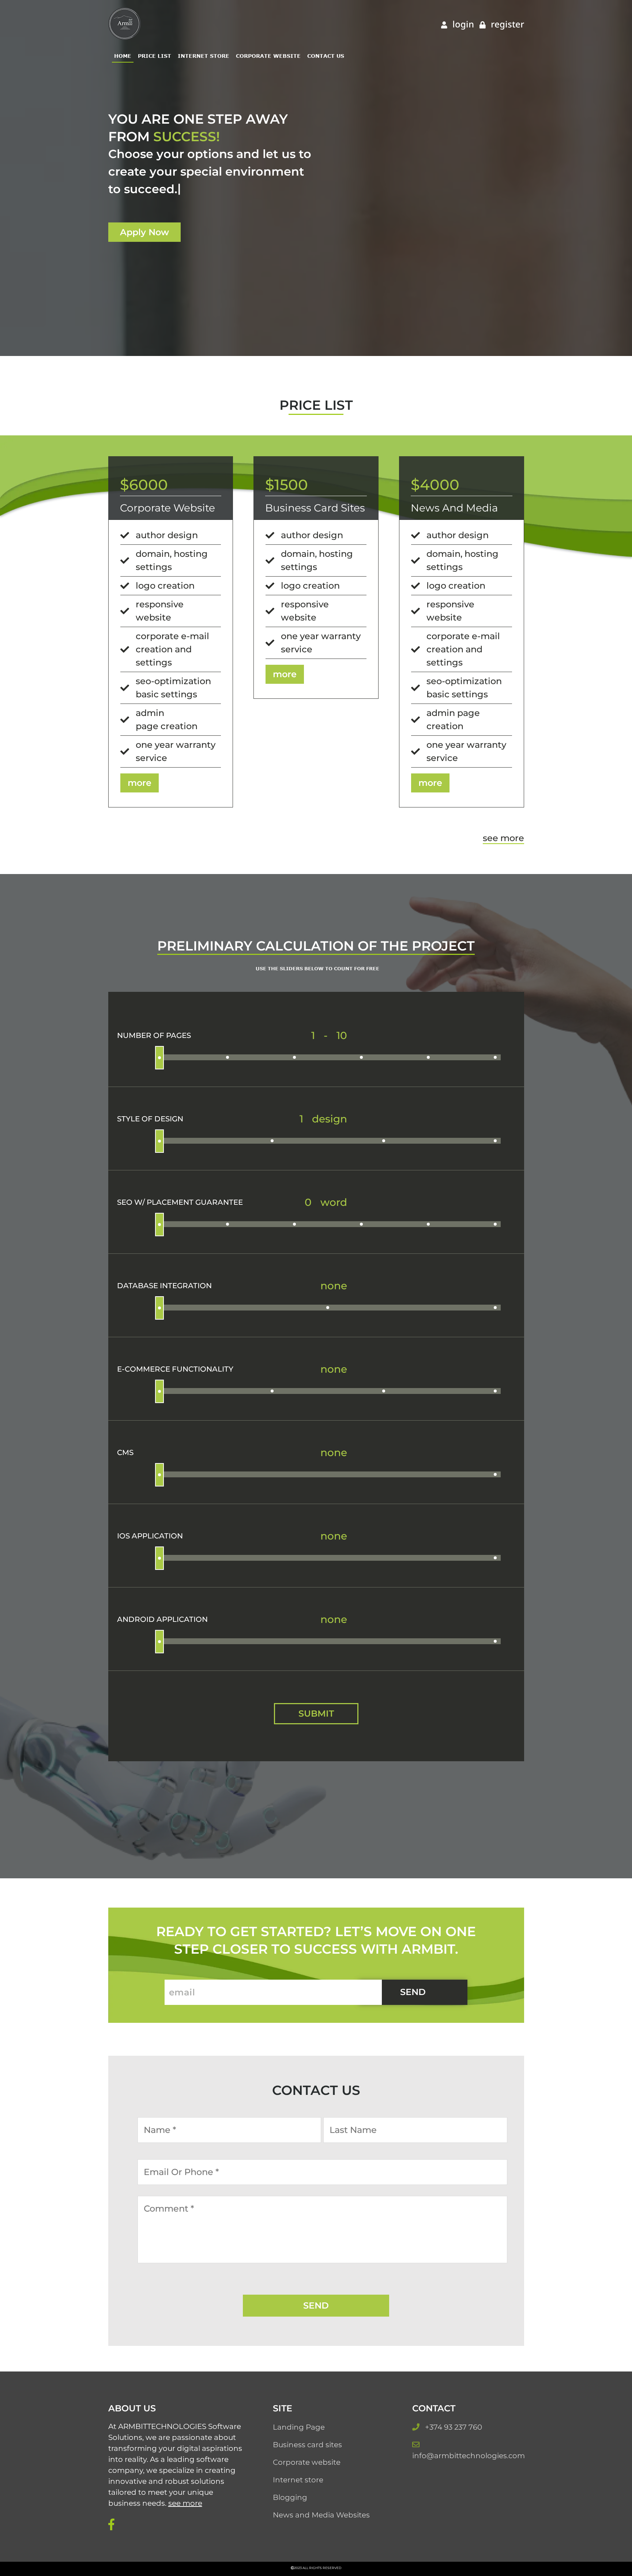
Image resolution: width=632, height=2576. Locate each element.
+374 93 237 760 (454, 2427)
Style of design (150, 1119)
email (182, 1992)
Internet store (204, 56)
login (462, 24)
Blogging (290, 2497)
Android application (162, 1619)
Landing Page (299, 2427)
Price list (155, 56)
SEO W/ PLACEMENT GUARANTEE (180, 1202)
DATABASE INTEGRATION (164, 1286)
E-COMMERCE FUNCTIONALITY (175, 1369)
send (413, 1992)
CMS (125, 1452)
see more (503, 838)
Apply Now (144, 232)
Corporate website (268, 56)
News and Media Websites (321, 2515)
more (140, 783)
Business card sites (307, 2445)
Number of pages (154, 1035)
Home (123, 56)
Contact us (326, 56)
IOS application (150, 1536)
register (506, 24)
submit (316, 1713)
